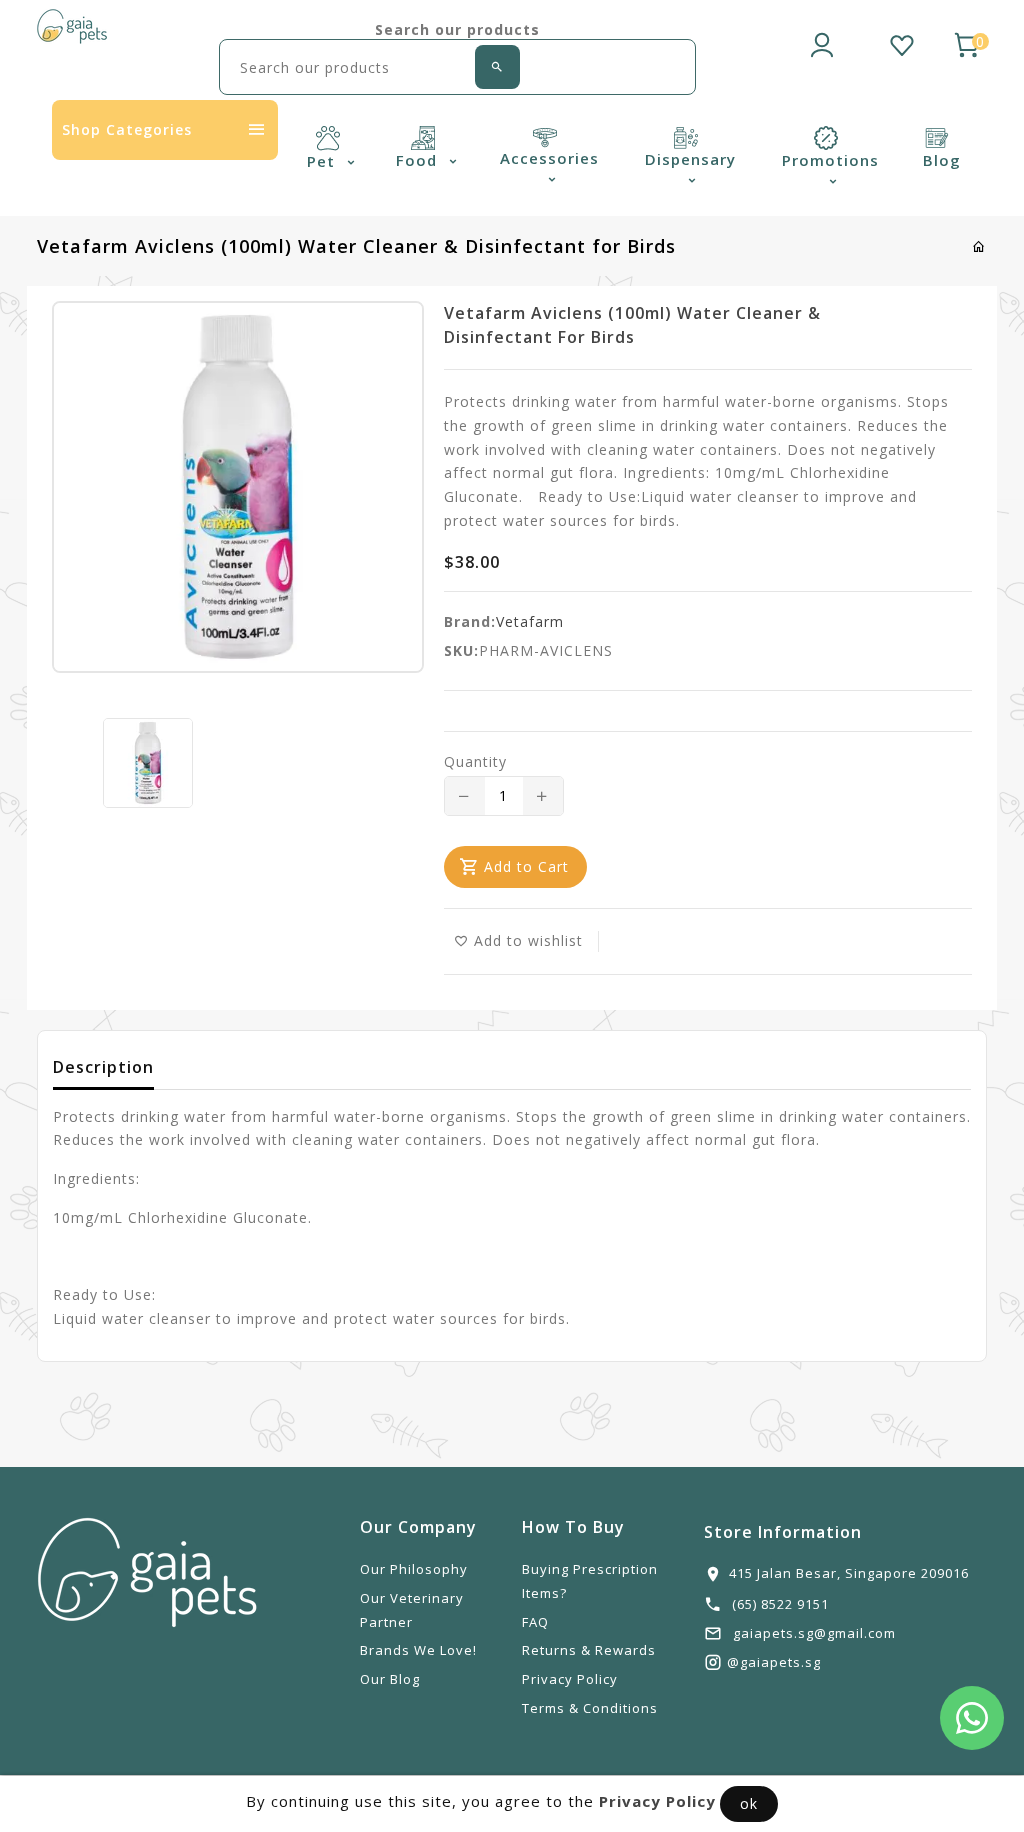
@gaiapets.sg (774, 1662)
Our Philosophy (414, 1569)
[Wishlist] (902, 42)
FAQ (535, 1622)
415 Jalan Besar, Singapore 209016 (849, 1573)
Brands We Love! (418, 1650)
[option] (147, 763)
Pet (323, 161)
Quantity (475, 761)
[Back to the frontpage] (979, 246)
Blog (942, 160)
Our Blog (390, 1679)
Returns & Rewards (589, 1650)
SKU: (461, 650)
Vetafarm (530, 621)
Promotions (830, 160)
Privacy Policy (570, 1679)
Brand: (470, 621)
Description (103, 1067)
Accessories (549, 158)
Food (419, 160)
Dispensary (690, 159)
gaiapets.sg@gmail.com (814, 1633)
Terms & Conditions (590, 1708)
